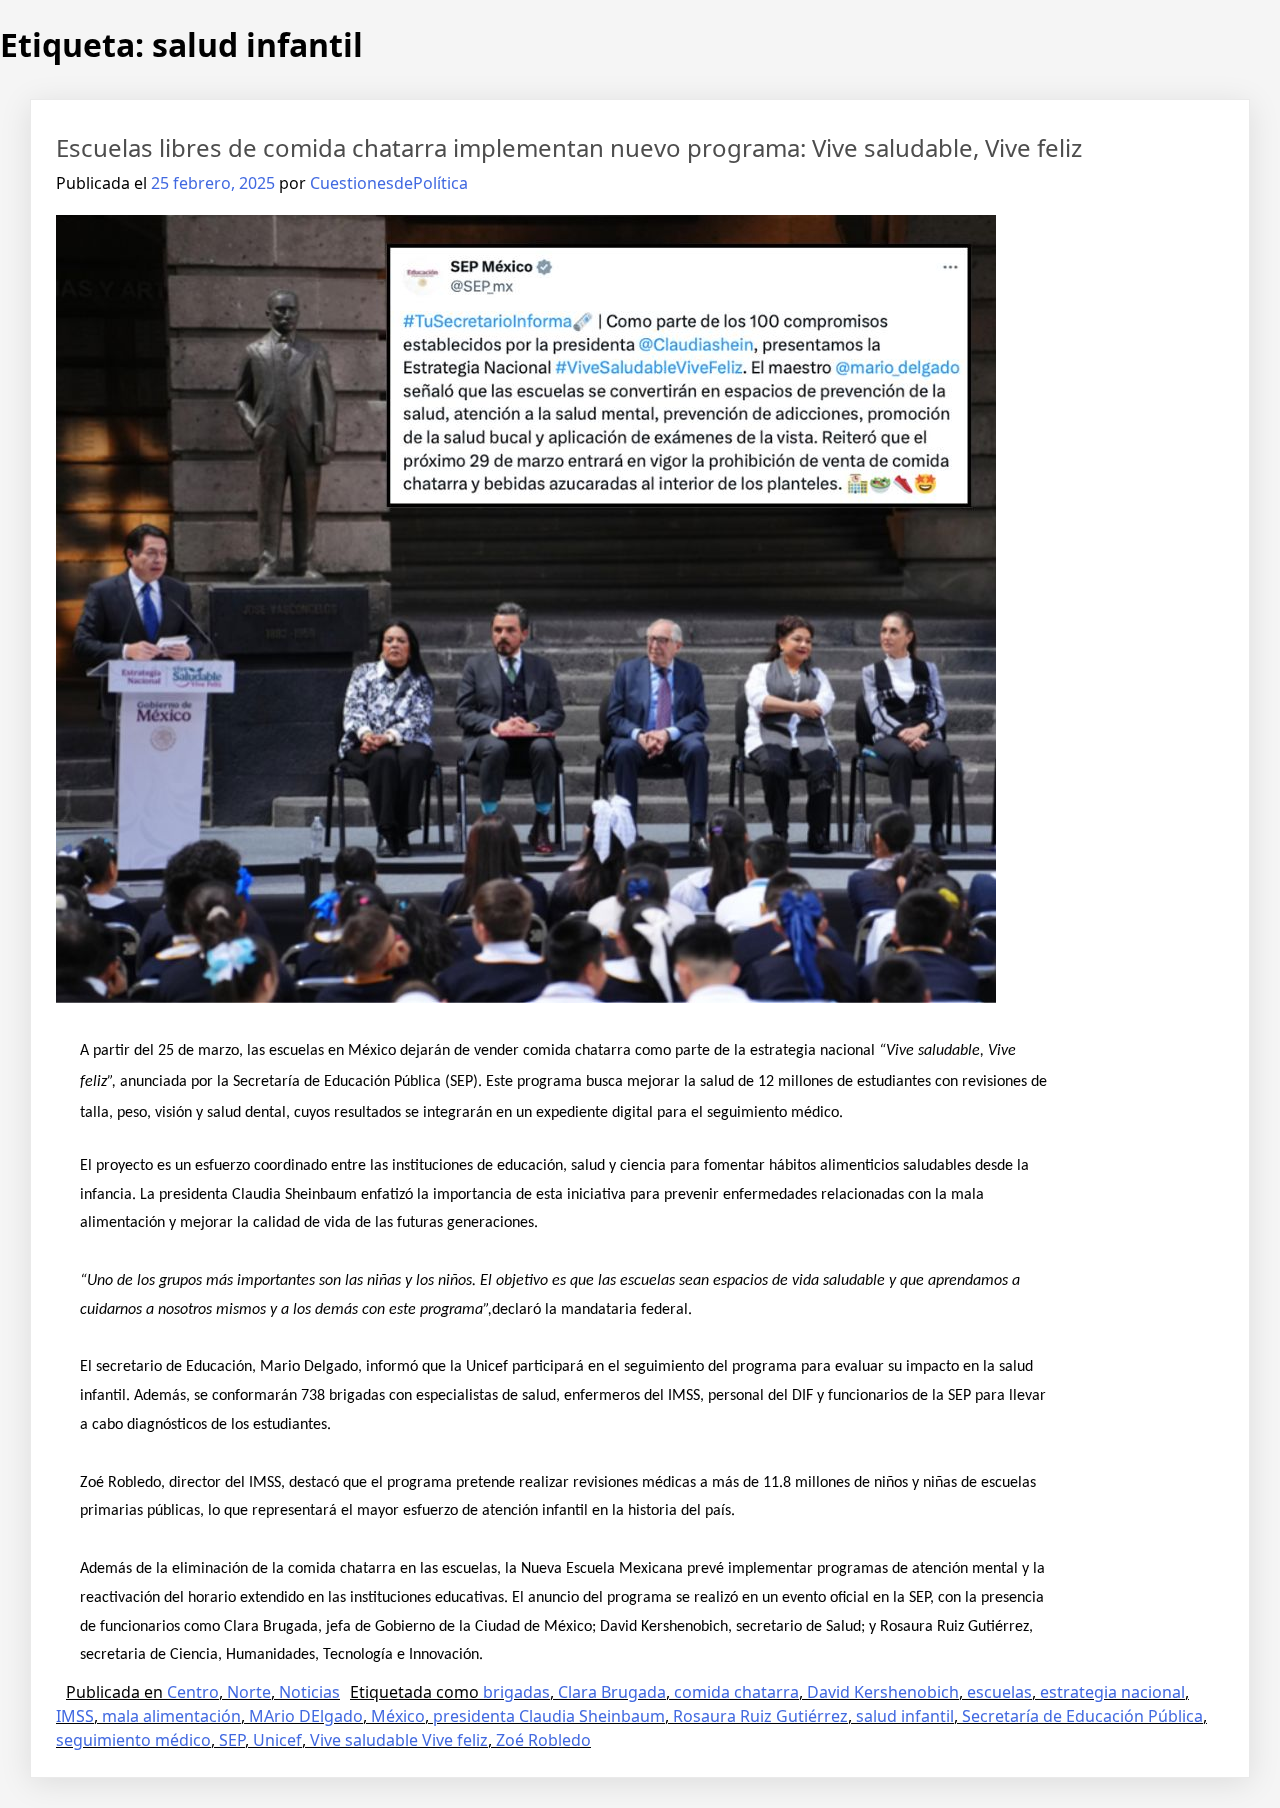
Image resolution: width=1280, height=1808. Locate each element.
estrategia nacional (1112, 1692)
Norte (249, 1692)
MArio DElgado (306, 1716)
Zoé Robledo (543, 1740)
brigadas (516, 1692)
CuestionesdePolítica (389, 183)
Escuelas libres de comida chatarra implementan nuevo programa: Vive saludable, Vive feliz (569, 147)
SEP (232, 1740)
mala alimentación (171, 1716)
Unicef (277, 1740)
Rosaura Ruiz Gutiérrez (760, 1716)
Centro (193, 1692)
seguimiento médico (133, 1740)
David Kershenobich (883, 1692)
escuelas (999, 1692)
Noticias (309, 1692)
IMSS (75, 1716)
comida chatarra (736, 1692)
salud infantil (905, 1716)
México (398, 1716)
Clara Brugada (612, 1692)
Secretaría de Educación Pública (1082, 1716)
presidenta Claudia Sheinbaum (549, 1716)
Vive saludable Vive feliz (399, 1740)
